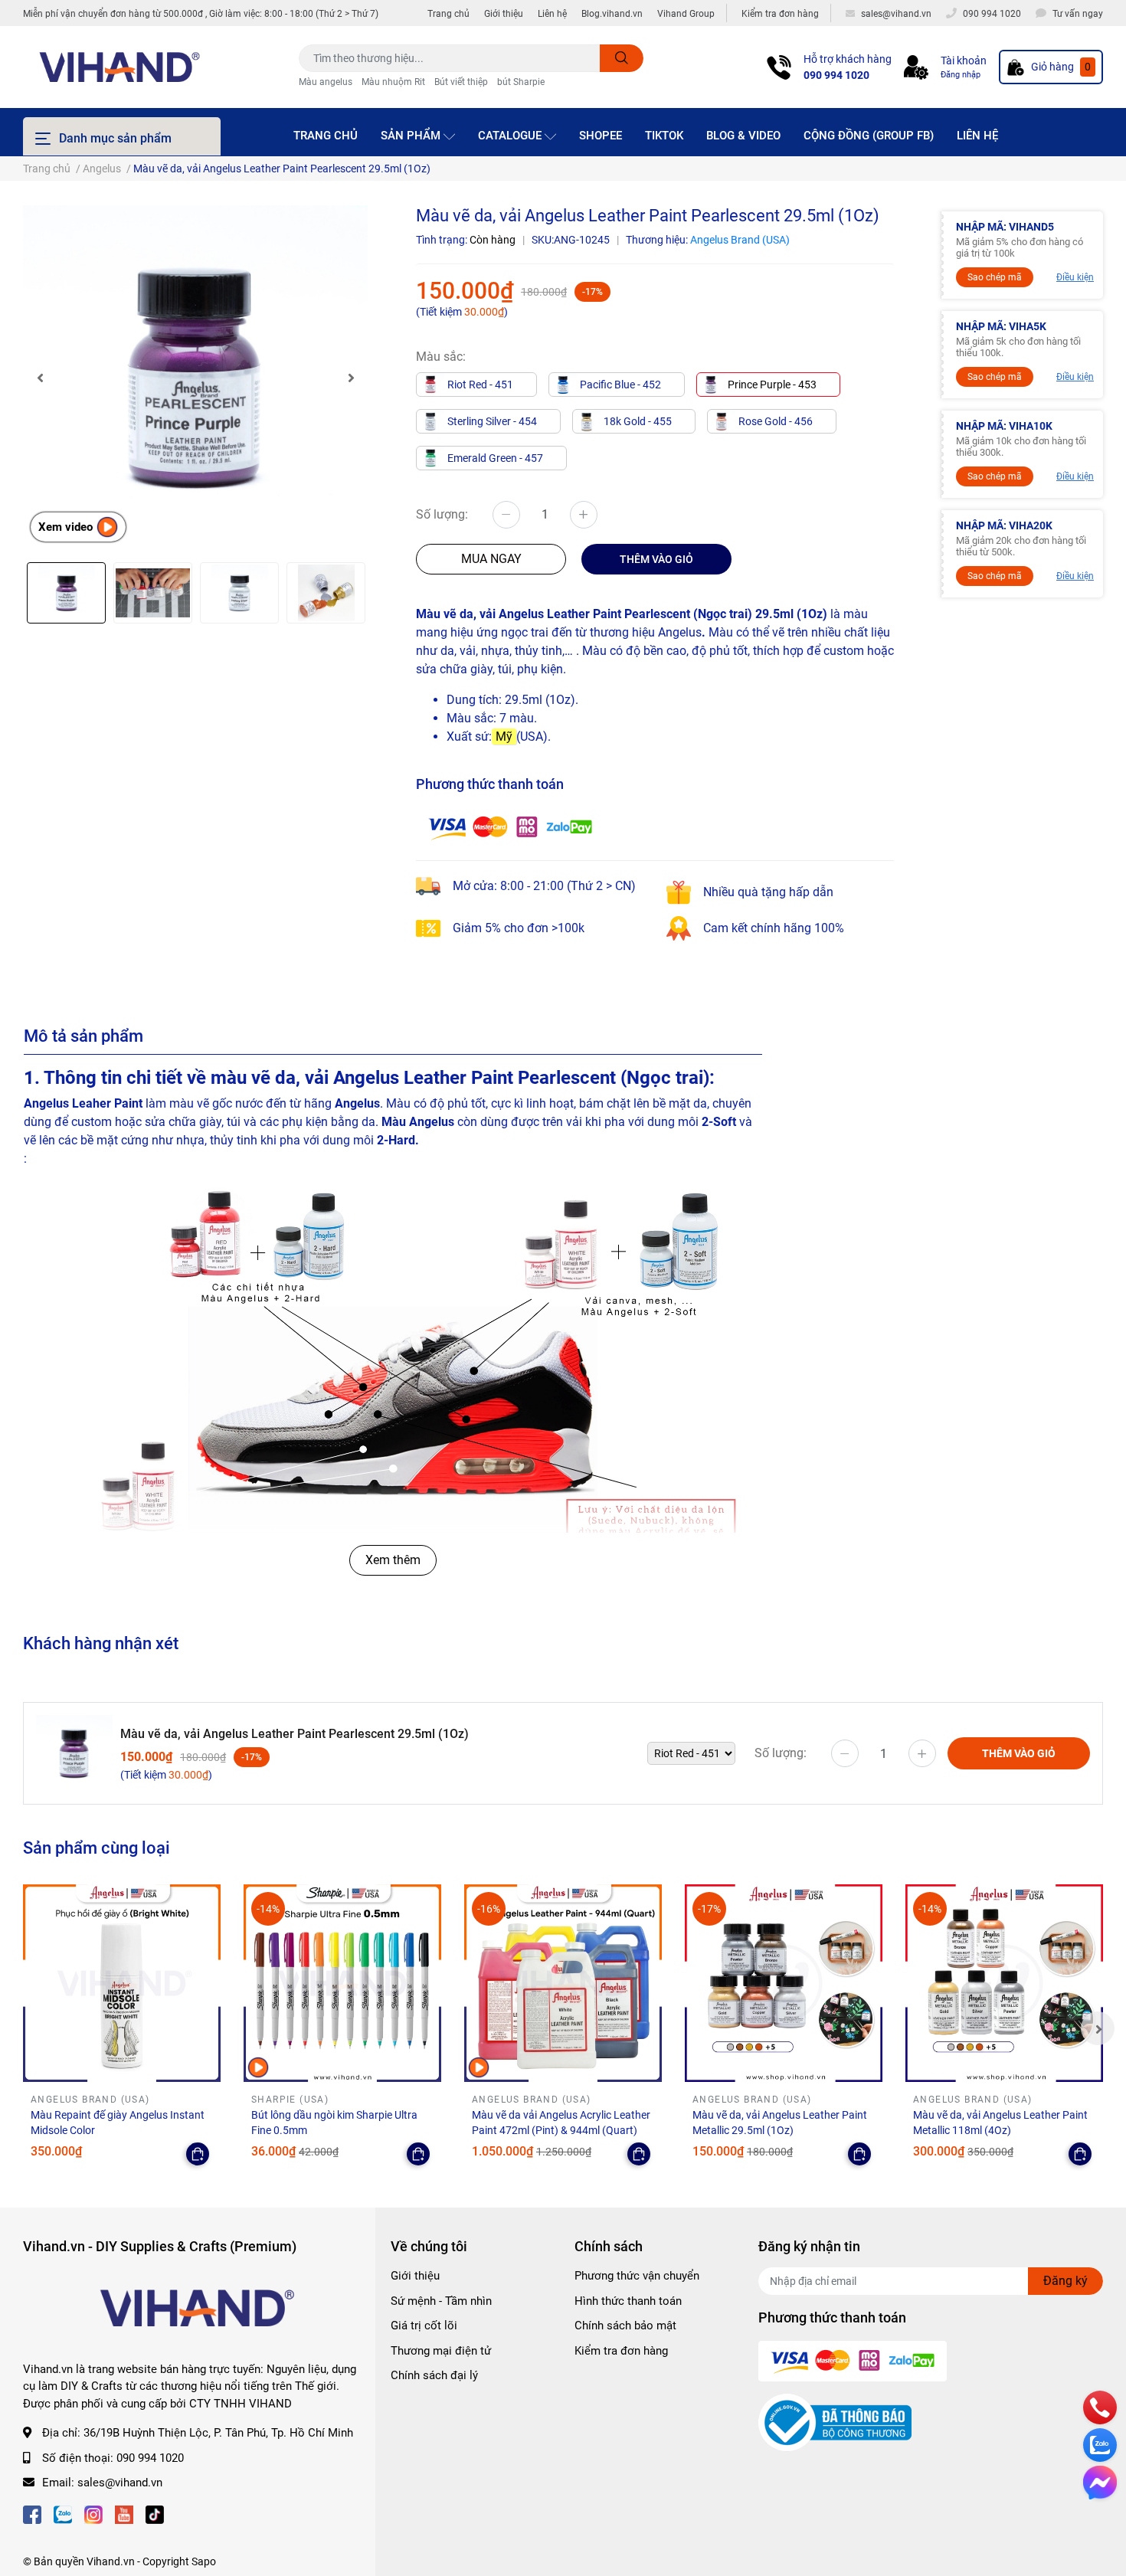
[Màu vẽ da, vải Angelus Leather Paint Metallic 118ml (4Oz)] (1004, 1983)
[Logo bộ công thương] (835, 2422)
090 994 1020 (836, 75)
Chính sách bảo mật (625, 2326)
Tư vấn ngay (1078, 14)
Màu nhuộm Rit (393, 82)
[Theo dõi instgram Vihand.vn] (93, 2514)
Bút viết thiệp (461, 82)
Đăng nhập (961, 75)
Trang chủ (448, 14)
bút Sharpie (521, 82)
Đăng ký (1065, 2281)
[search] (622, 58)
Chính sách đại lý (434, 2375)
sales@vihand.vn (120, 2483)
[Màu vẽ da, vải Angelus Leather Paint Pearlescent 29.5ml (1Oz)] (195, 378)
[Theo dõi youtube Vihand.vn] (124, 2514)
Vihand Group (686, 14)
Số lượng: (442, 514)
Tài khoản (964, 61)
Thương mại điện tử (441, 2351)
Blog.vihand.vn (612, 14)
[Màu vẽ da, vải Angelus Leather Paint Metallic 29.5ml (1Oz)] (784, 1983)
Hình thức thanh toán (628, 2301)
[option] (195, 378)
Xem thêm (393, 1560)
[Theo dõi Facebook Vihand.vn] (32, 2514)
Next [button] (351, 378)
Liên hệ (552, 14)
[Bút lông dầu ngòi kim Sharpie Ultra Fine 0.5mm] (342, 1983)
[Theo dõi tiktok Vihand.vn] (155, 2514)
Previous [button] (40, 378)
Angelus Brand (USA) (740, 240)
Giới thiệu (504, 14)
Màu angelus (326, 82)
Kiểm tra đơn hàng (780, 14)
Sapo (204, 2561)
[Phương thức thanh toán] (510, 826)
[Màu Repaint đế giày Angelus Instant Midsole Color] (122, 1983)
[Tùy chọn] (198, 2154)
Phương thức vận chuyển (637, 2276)
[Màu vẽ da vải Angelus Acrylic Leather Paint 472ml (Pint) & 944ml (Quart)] (563, 1983)
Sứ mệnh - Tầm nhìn (441, 2301)
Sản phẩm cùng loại (97, 1848)
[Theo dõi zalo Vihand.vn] (63, 2514)
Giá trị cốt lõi (424, 2326)
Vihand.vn (111, 2561)
